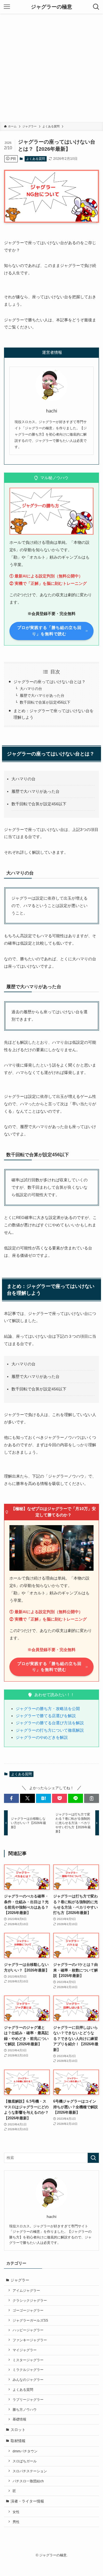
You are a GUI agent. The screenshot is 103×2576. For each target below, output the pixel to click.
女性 (16, 2512)
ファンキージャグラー (30, 2340)
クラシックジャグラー (30, 2300)
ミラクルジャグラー (28, 2370)
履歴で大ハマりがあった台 (42, 695)
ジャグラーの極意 (51, 7)
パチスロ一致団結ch (28, 2481)
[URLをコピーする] (92, 1798)
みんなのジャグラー (28, 2380)
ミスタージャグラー (28, 2360)
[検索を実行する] (93, 2158)
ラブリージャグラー (28, 2400)
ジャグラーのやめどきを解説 (42, 1737)
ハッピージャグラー (28, 2330)
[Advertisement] (51, 68)
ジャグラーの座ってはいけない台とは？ (49, 682)
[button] (11, 1798)
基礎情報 (19, 2419)
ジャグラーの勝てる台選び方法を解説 (50, 1723)
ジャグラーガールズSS (30, 2320)
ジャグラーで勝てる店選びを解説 (46, 1716)
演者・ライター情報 (27, 2501)
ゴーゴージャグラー (28, 2310)
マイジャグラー (25, 2350)
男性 (16, 2522)
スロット (18, 2430)
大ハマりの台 (31, 689)
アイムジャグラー (26, 2290)
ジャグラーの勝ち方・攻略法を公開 (48, 1709)
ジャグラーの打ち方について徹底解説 (50, 1730)
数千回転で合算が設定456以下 (45, 702)
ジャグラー (20, 2280)
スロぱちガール (25, 2461)
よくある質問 (35, 159)
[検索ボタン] (96, 7)
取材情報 (18, 2441)
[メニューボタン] (7, 7)
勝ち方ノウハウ (25, 2409)
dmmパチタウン (25, 2451)
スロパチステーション (30, 2471)
